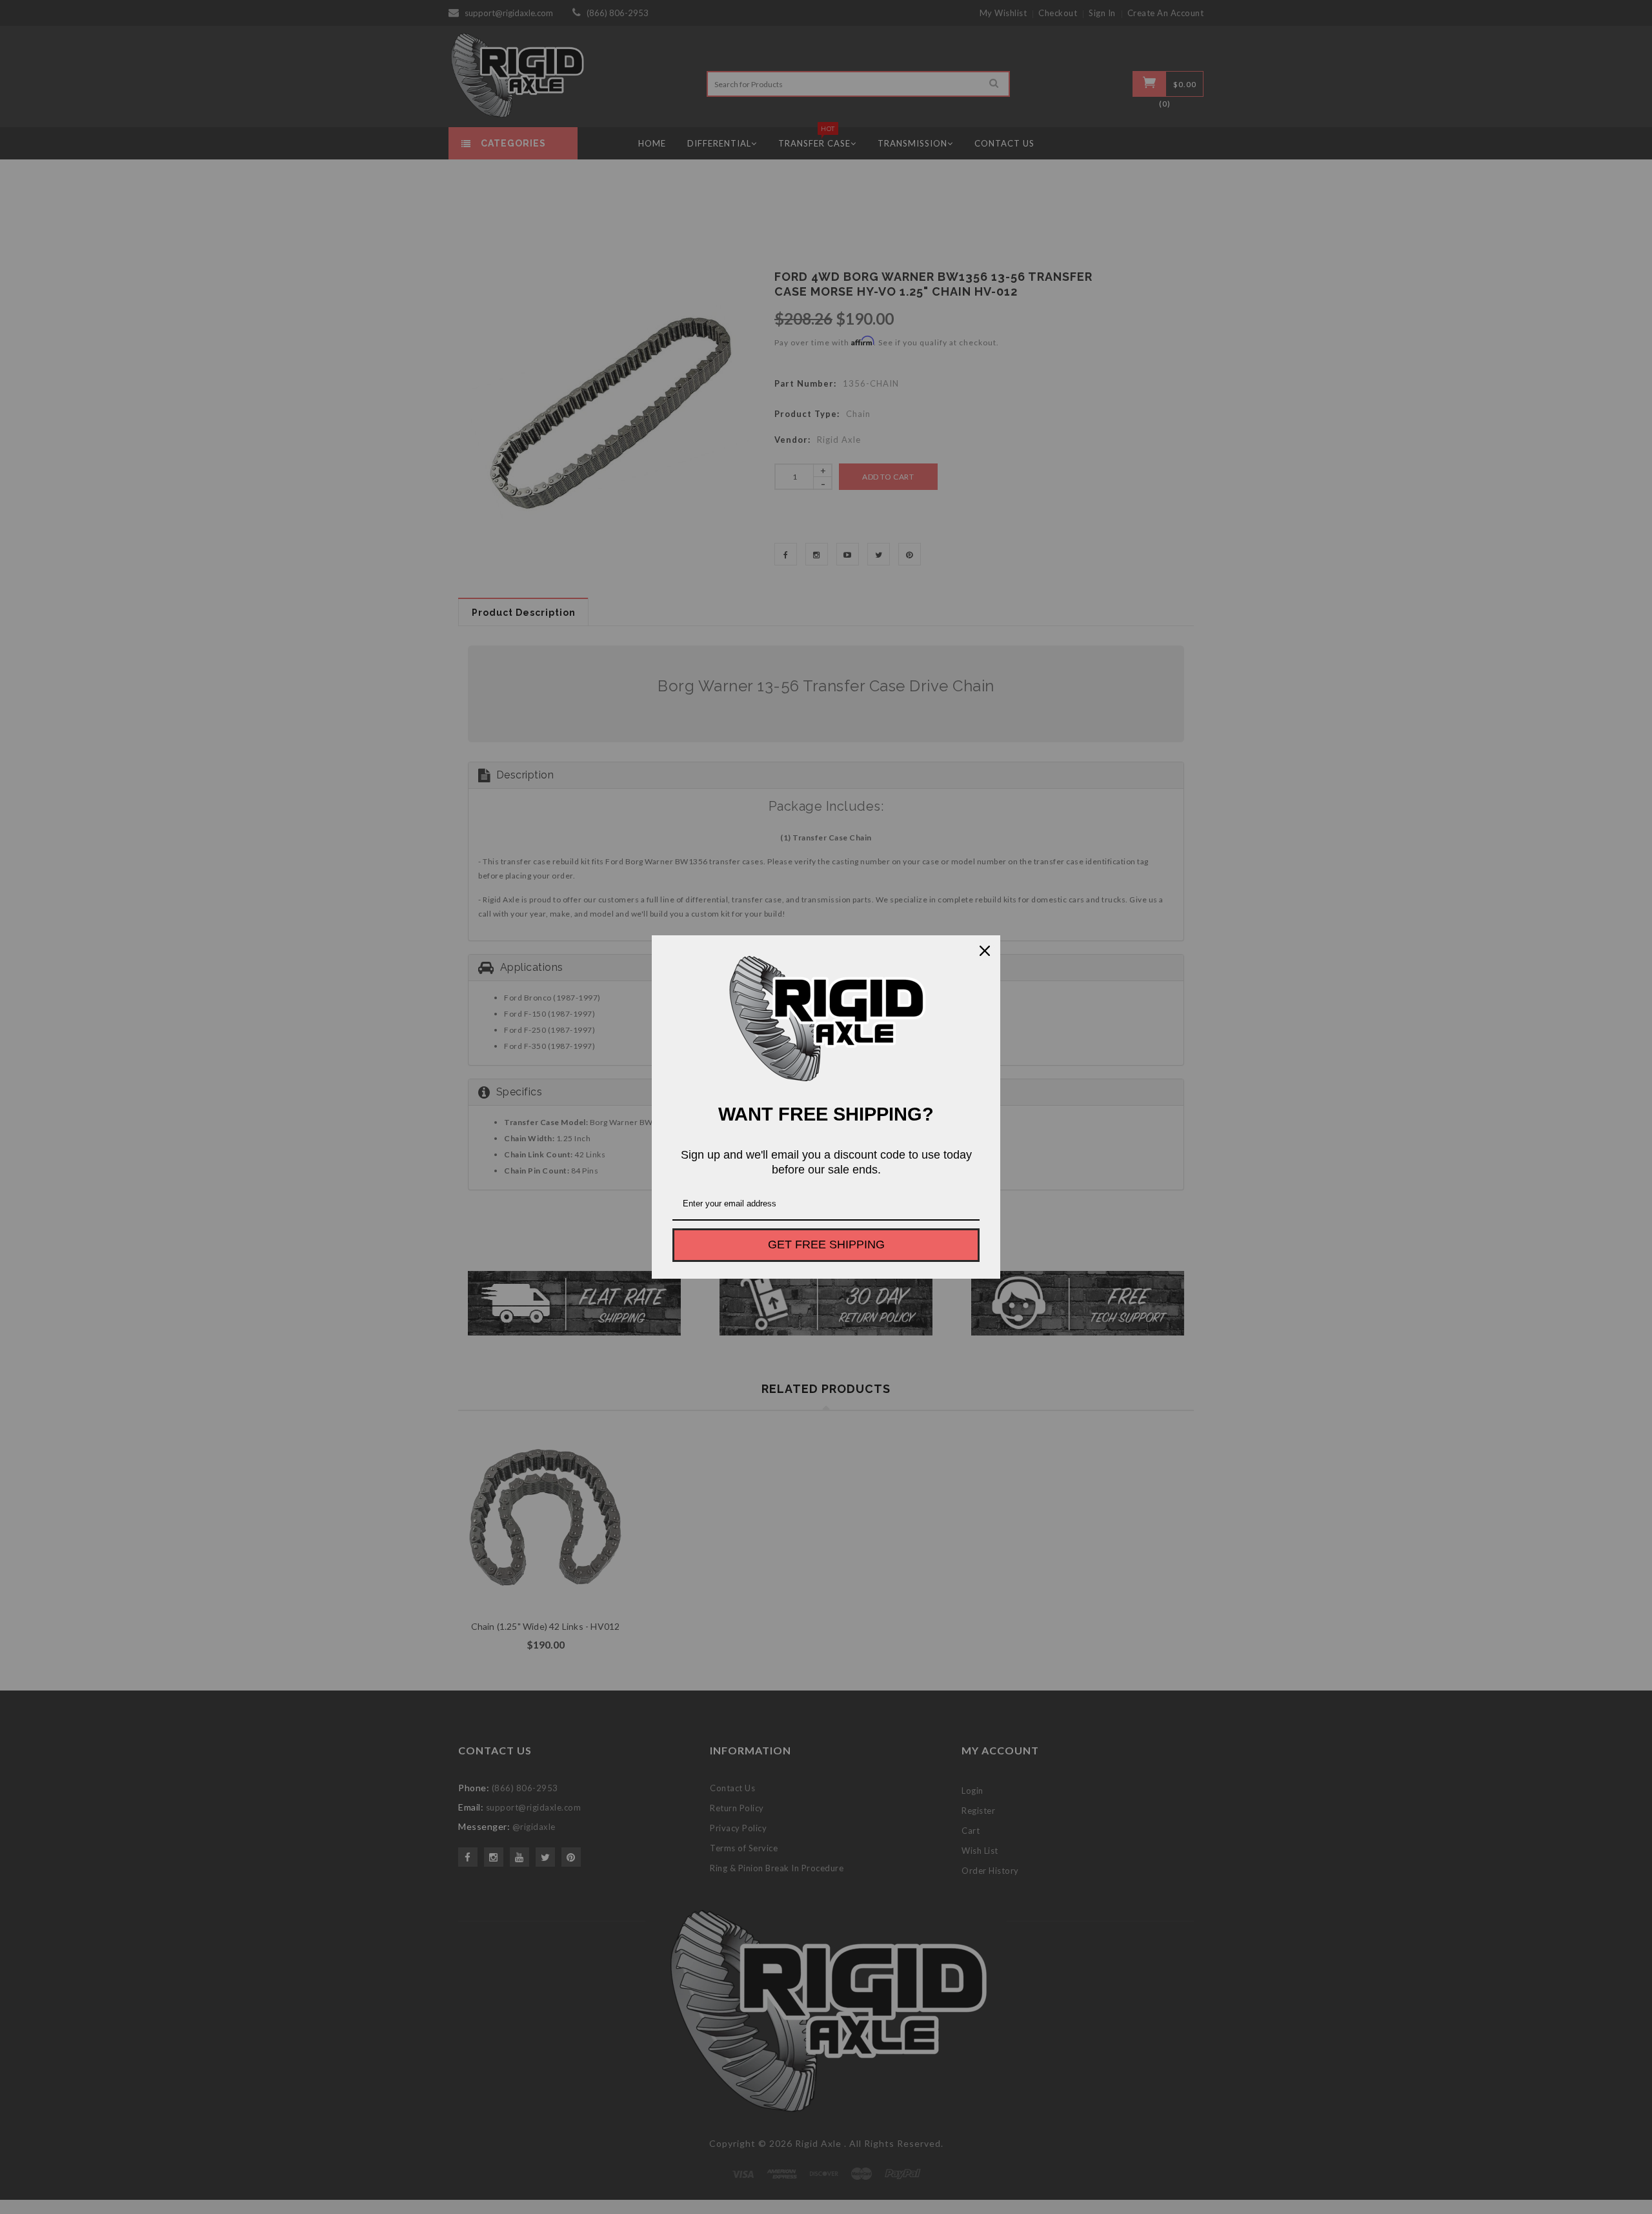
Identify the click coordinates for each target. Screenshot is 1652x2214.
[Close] (985, 951)
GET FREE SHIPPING (826, 1244)
